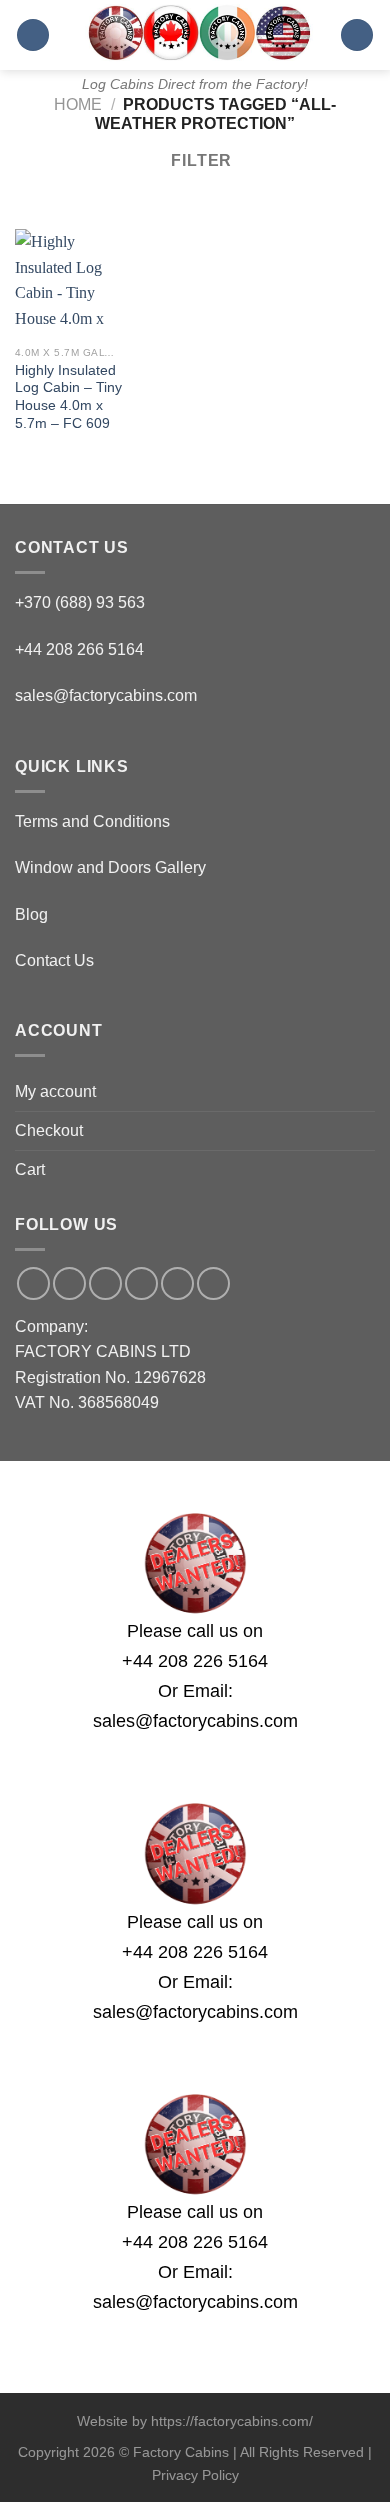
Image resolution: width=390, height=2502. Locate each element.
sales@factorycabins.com (106, 695)
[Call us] (141, 1283)
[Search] (357, 35)
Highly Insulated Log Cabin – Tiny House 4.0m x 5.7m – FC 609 (68, 397)
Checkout (49, 1130)
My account (55, 1091)
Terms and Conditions (92, 821)
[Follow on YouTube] (213, 1283)
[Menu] (33, 35)
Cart (30, 1169)
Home (78, 104)
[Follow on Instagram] (69, 1283)
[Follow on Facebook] (33, 1283)
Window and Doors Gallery (110, 867)
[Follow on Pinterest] (177, 1283)
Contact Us (54, 960)
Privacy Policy (195, 2475)
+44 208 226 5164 (195, 1661)
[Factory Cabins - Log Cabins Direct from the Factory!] (195, 32)
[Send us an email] (105, 1283)
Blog (31, 914)
